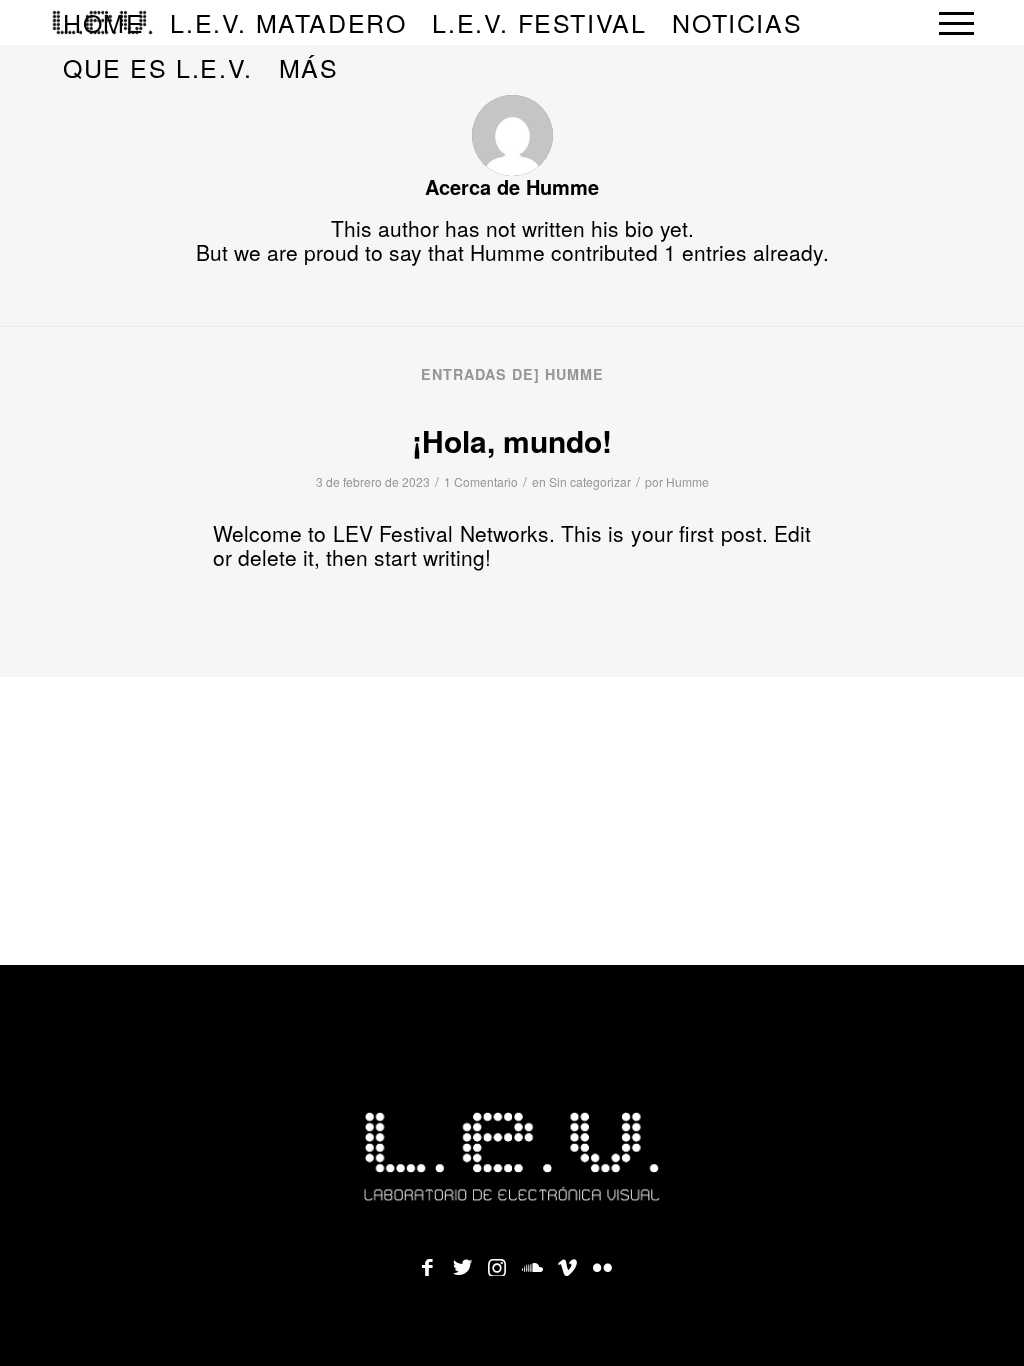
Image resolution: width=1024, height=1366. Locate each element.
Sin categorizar (590, 481)
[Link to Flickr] (602, 1261)
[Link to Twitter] (462, 1261)
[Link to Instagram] (497, 1261)
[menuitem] (288, 22)
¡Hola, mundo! (512, 440)
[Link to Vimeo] (567, 1261)
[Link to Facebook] (427, 1261)
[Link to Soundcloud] (532, 1261)
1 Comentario (481, 481)
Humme (687, 481)
